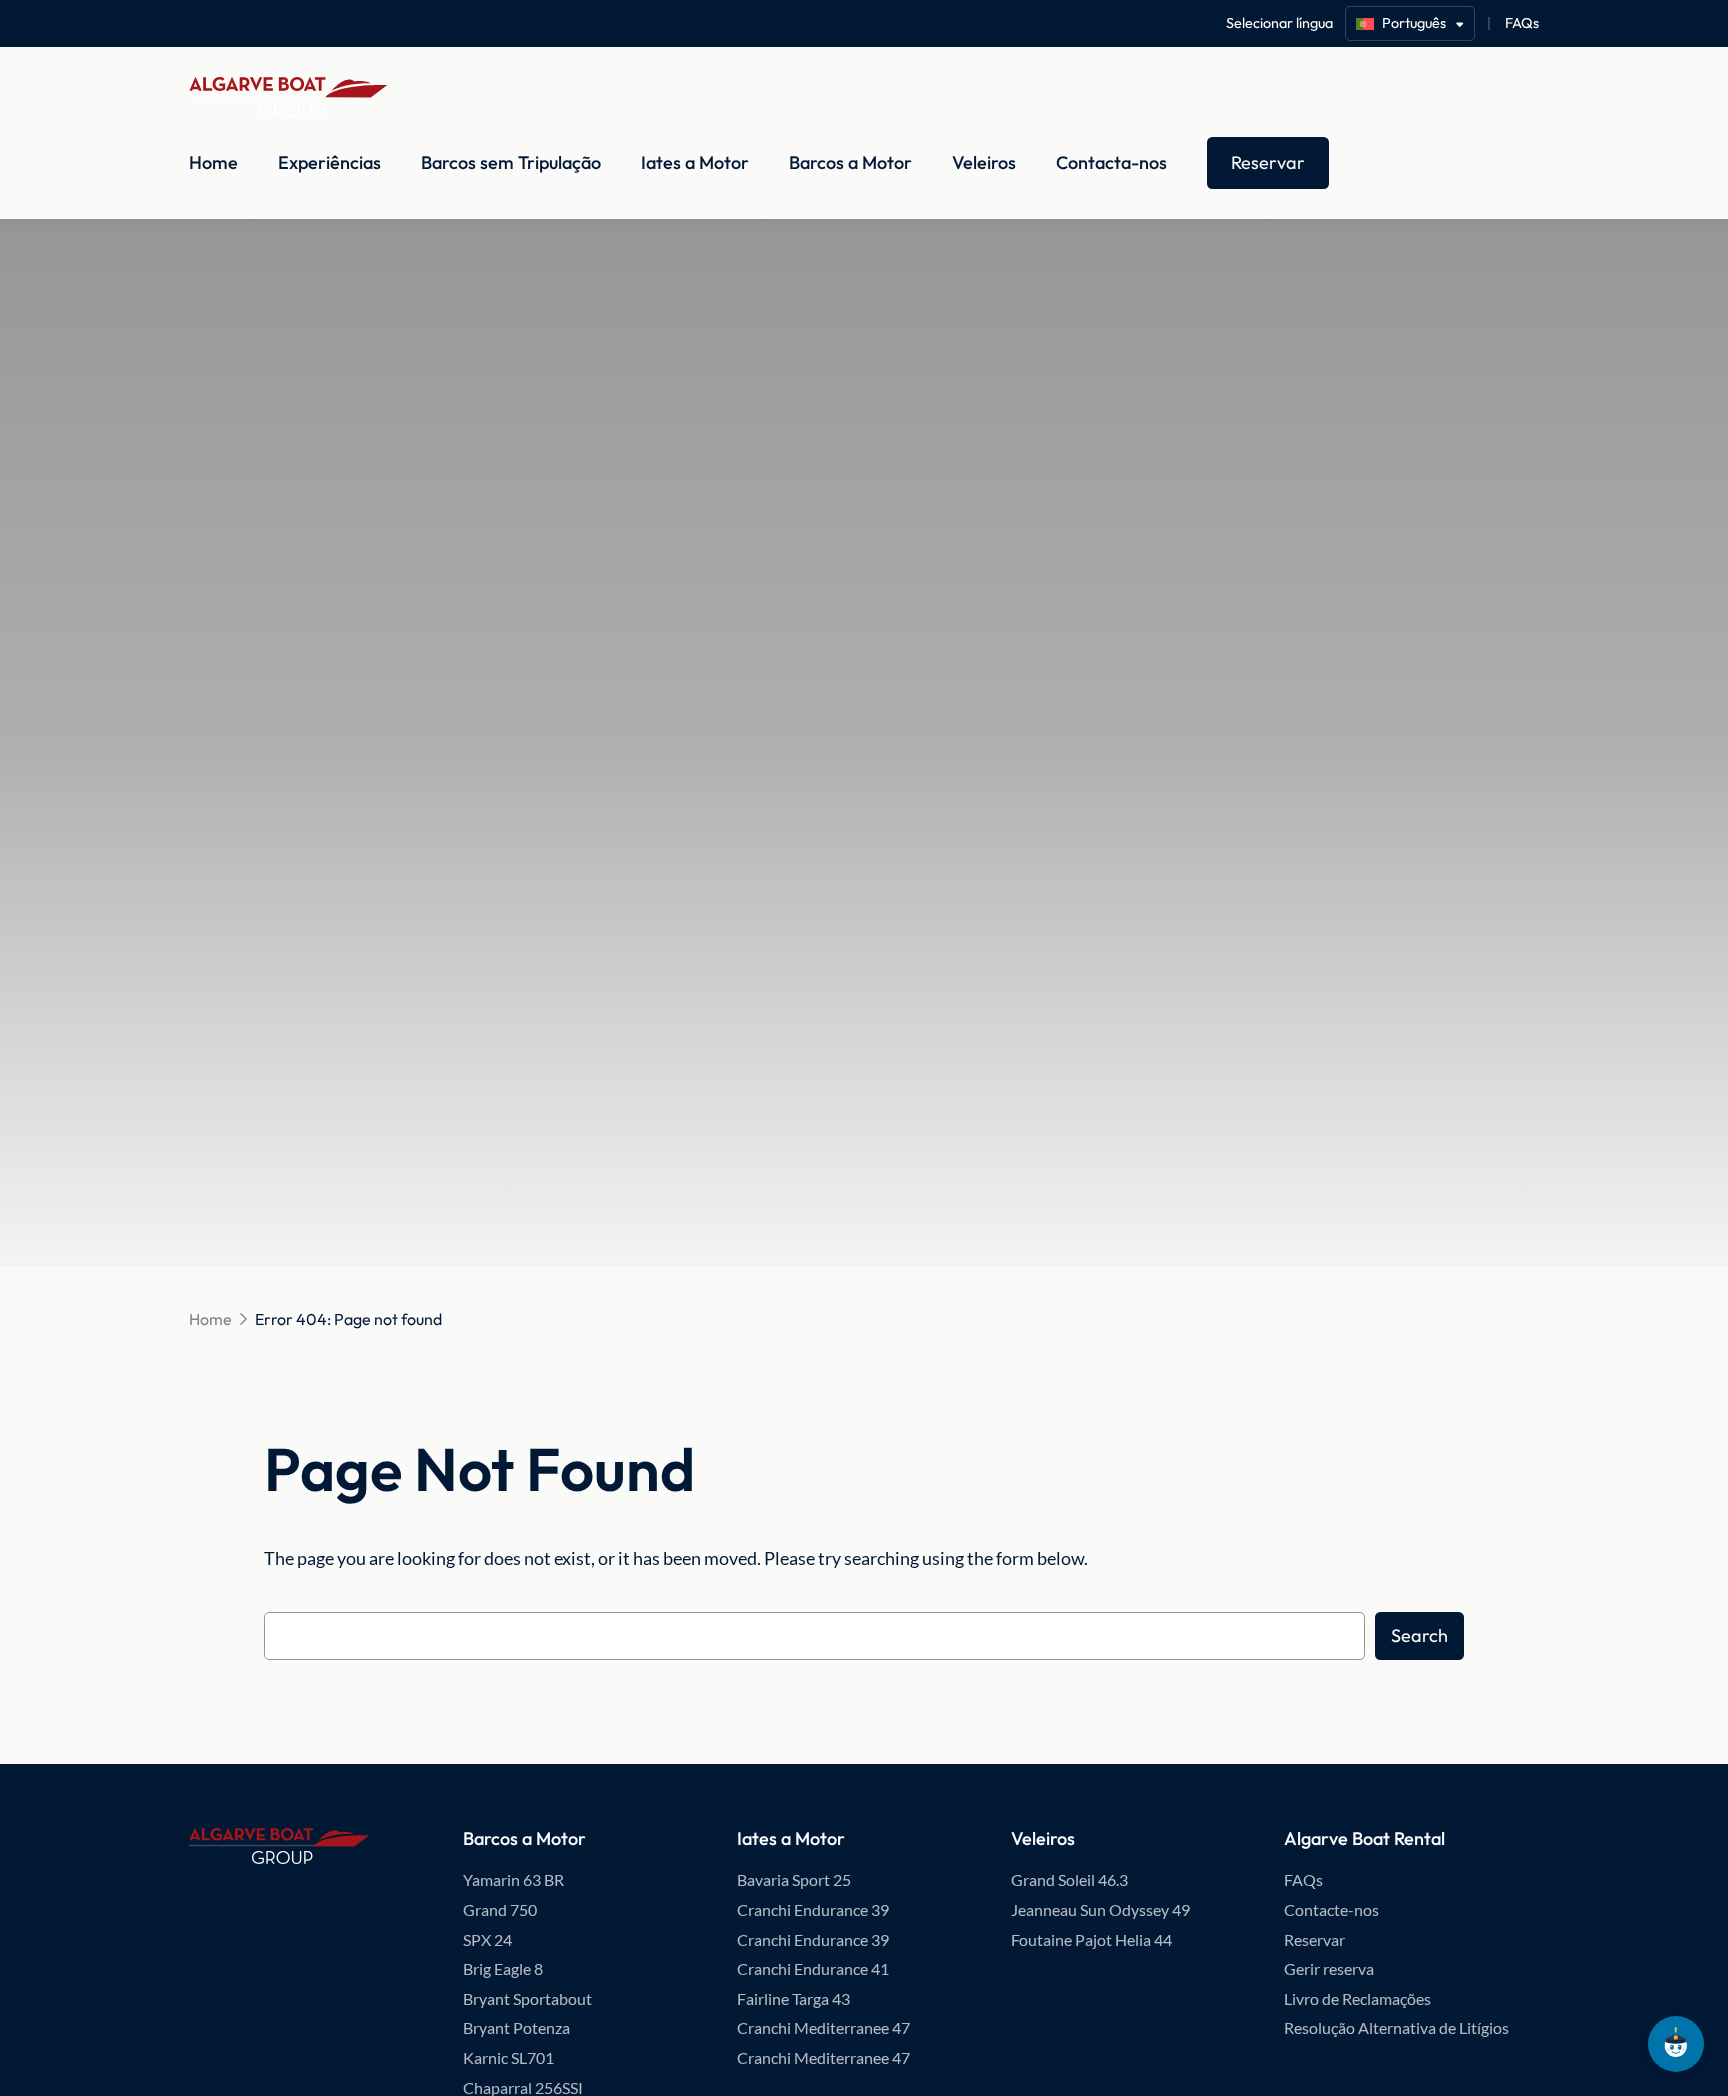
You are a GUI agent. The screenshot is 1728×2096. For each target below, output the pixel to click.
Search (1419, 1635)
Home (213, 162)
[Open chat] (1676, 2044)
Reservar (1268, 162)
